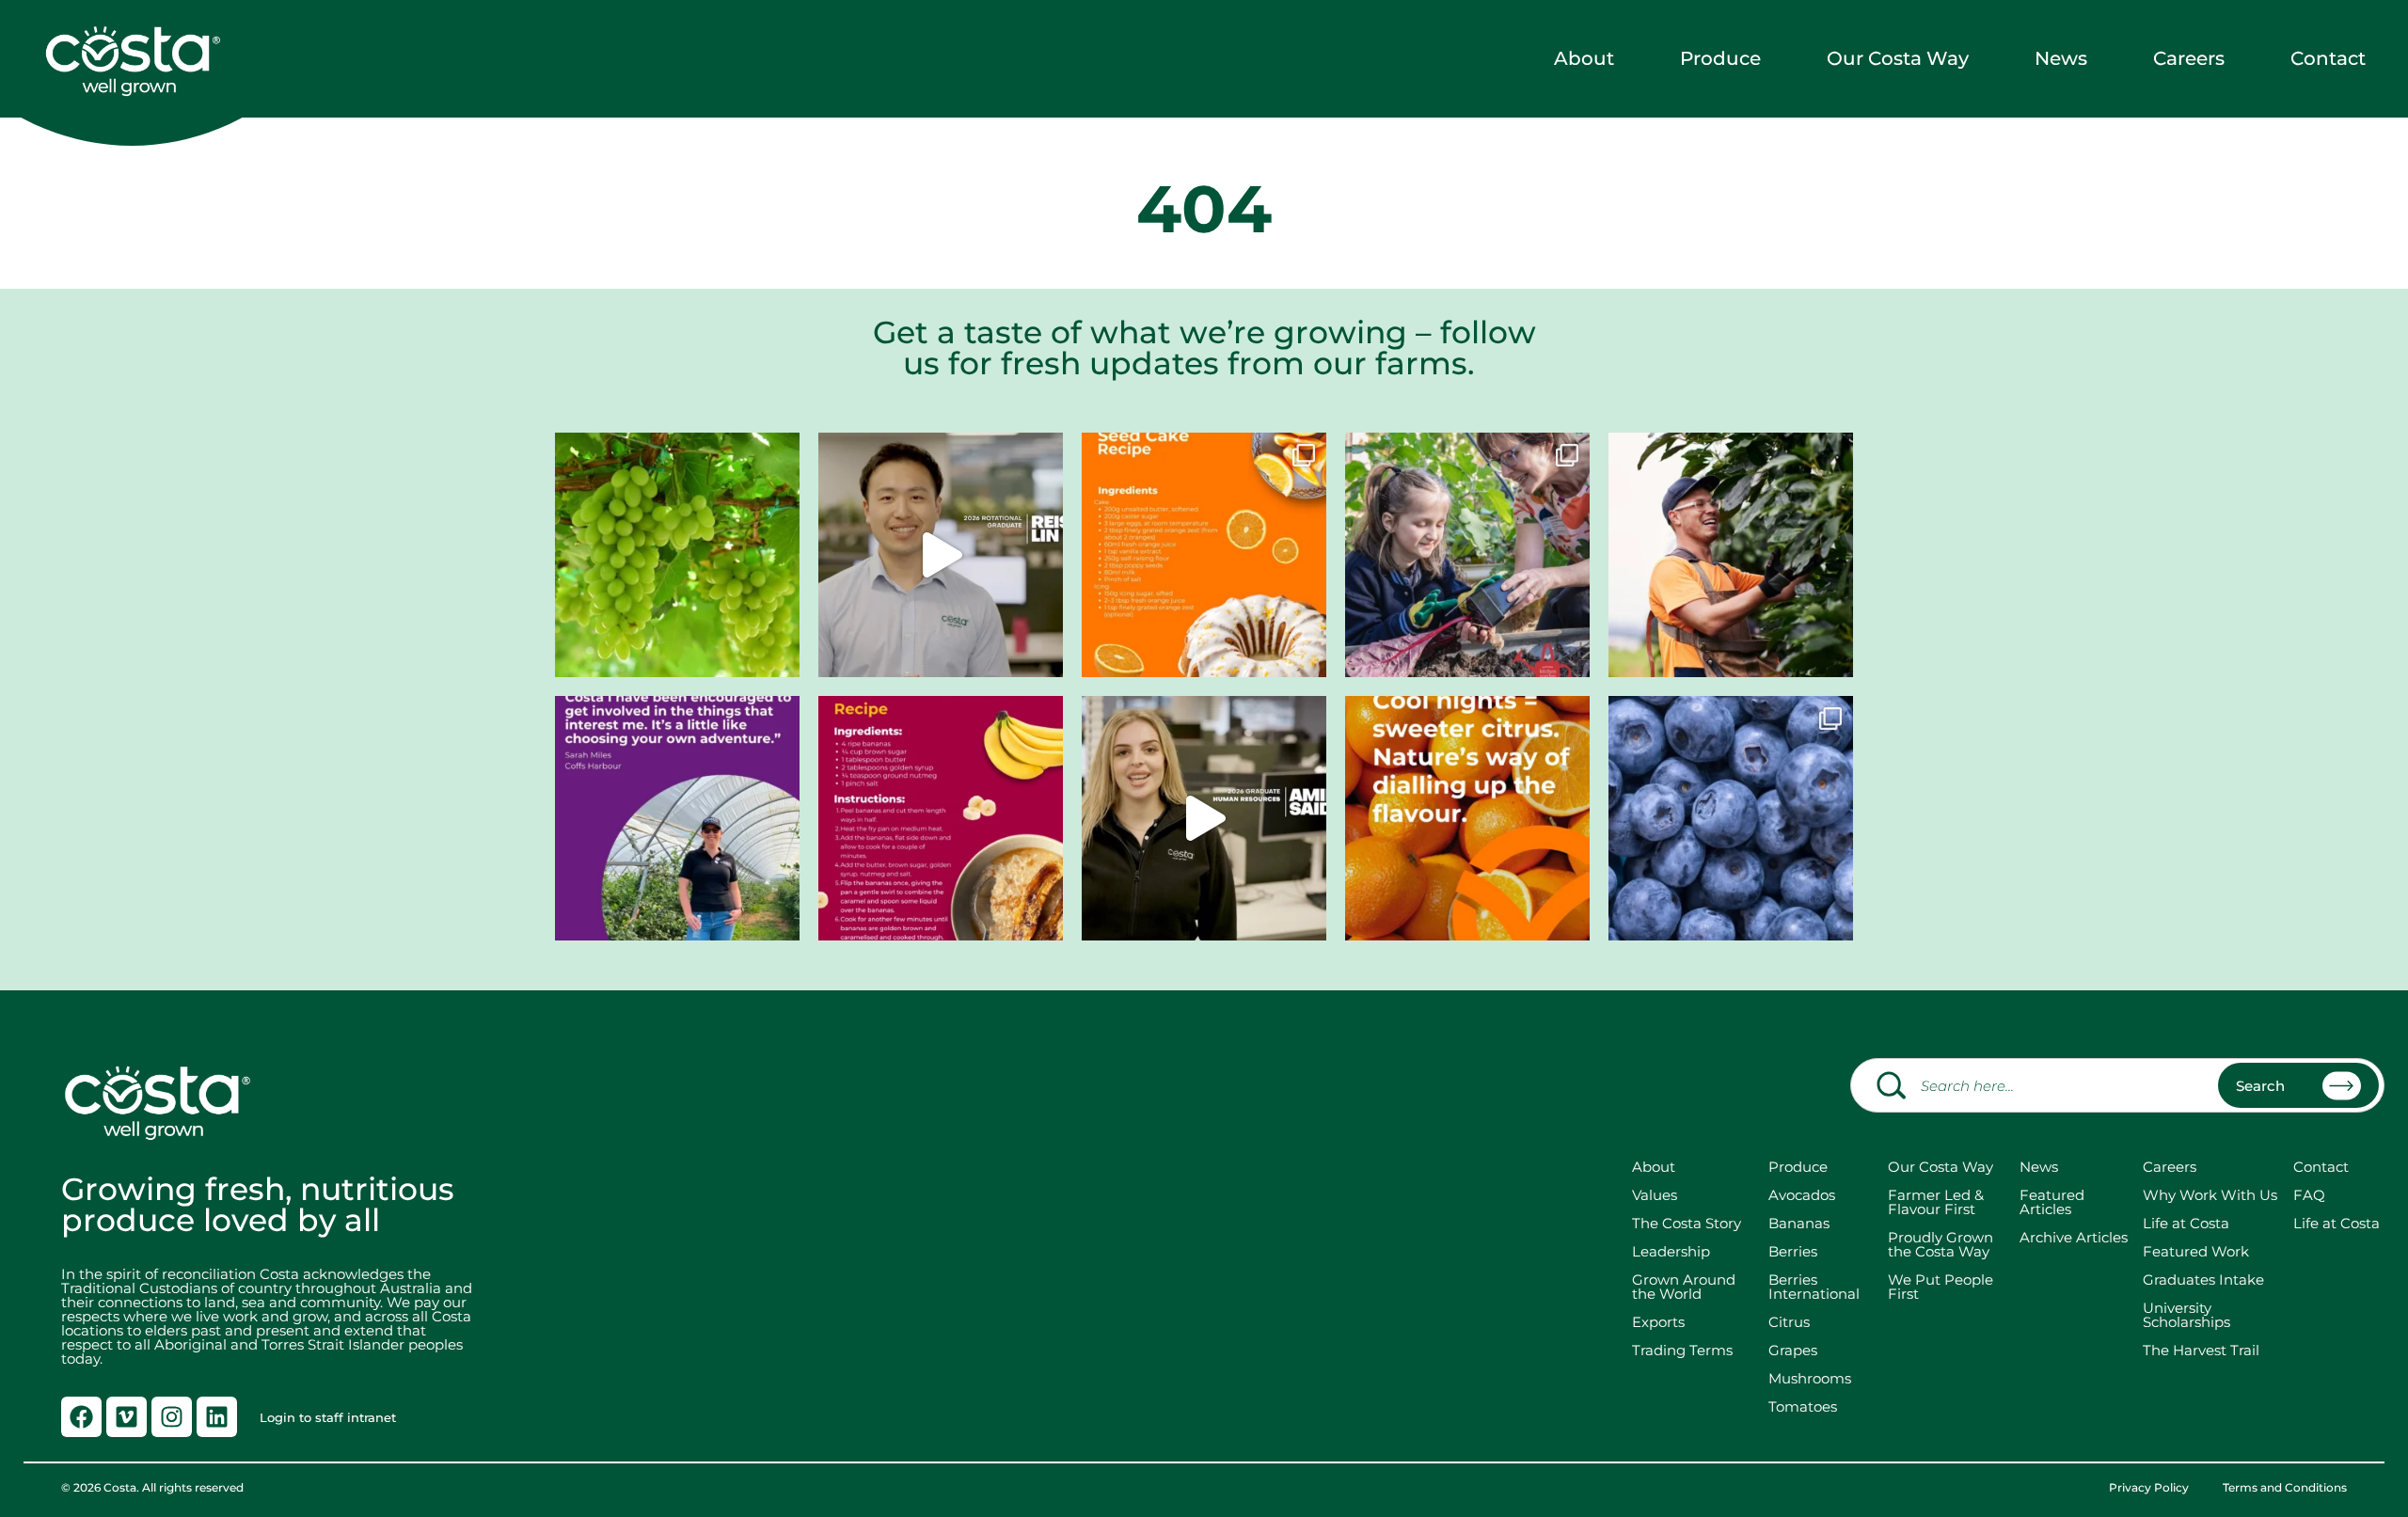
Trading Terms (1682, 1350)
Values (1655, 1195)
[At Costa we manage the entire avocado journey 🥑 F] (1731, 555)
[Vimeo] (127, 1417)
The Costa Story (1687, 1223)
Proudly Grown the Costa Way (1941, 1244)
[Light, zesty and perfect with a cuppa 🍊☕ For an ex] (1204, 555)
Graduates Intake (2203, 1280)
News (2061, 58)
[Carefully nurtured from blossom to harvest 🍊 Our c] (1467, 818)
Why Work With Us (2210, 1195)
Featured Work (2196, 1251)
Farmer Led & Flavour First (1936, 1202)
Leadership (1671, 1251)
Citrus (1789, 1322)
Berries (1793, 1251)
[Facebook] (81, 1417)
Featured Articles (2052, 1202)
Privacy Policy (2149, 1488)
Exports (1658, 1322)
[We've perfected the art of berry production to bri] (1731, 818)
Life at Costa (2186, 1223)
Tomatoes (1803, 1406)
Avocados (1802, 1195)
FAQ (2309, 1195)
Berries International (1814, 1287)
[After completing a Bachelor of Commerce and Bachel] (1204, 818)
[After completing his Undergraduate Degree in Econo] (941, 555)
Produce (1720, 58)
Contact (2328, 58)
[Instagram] (172, 1417)
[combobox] (2117, 1085)
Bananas (1799, 1223)
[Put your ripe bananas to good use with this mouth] (941, 818)
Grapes (1793, 1350)
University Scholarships (2186, 1315)
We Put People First (1941, 1287)
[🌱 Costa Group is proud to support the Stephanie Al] (1467, 555)
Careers (2189, 58)
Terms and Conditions (2285, 1488)
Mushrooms (1810, 1378)
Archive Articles (2074, 1237)
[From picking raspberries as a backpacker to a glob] (677, 818)
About (1584, 58)
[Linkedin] (217, 1417)
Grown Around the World (1687, 1287)
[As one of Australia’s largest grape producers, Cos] (677, 555)
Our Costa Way (1898, 58)
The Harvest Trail (2201, 1350)
